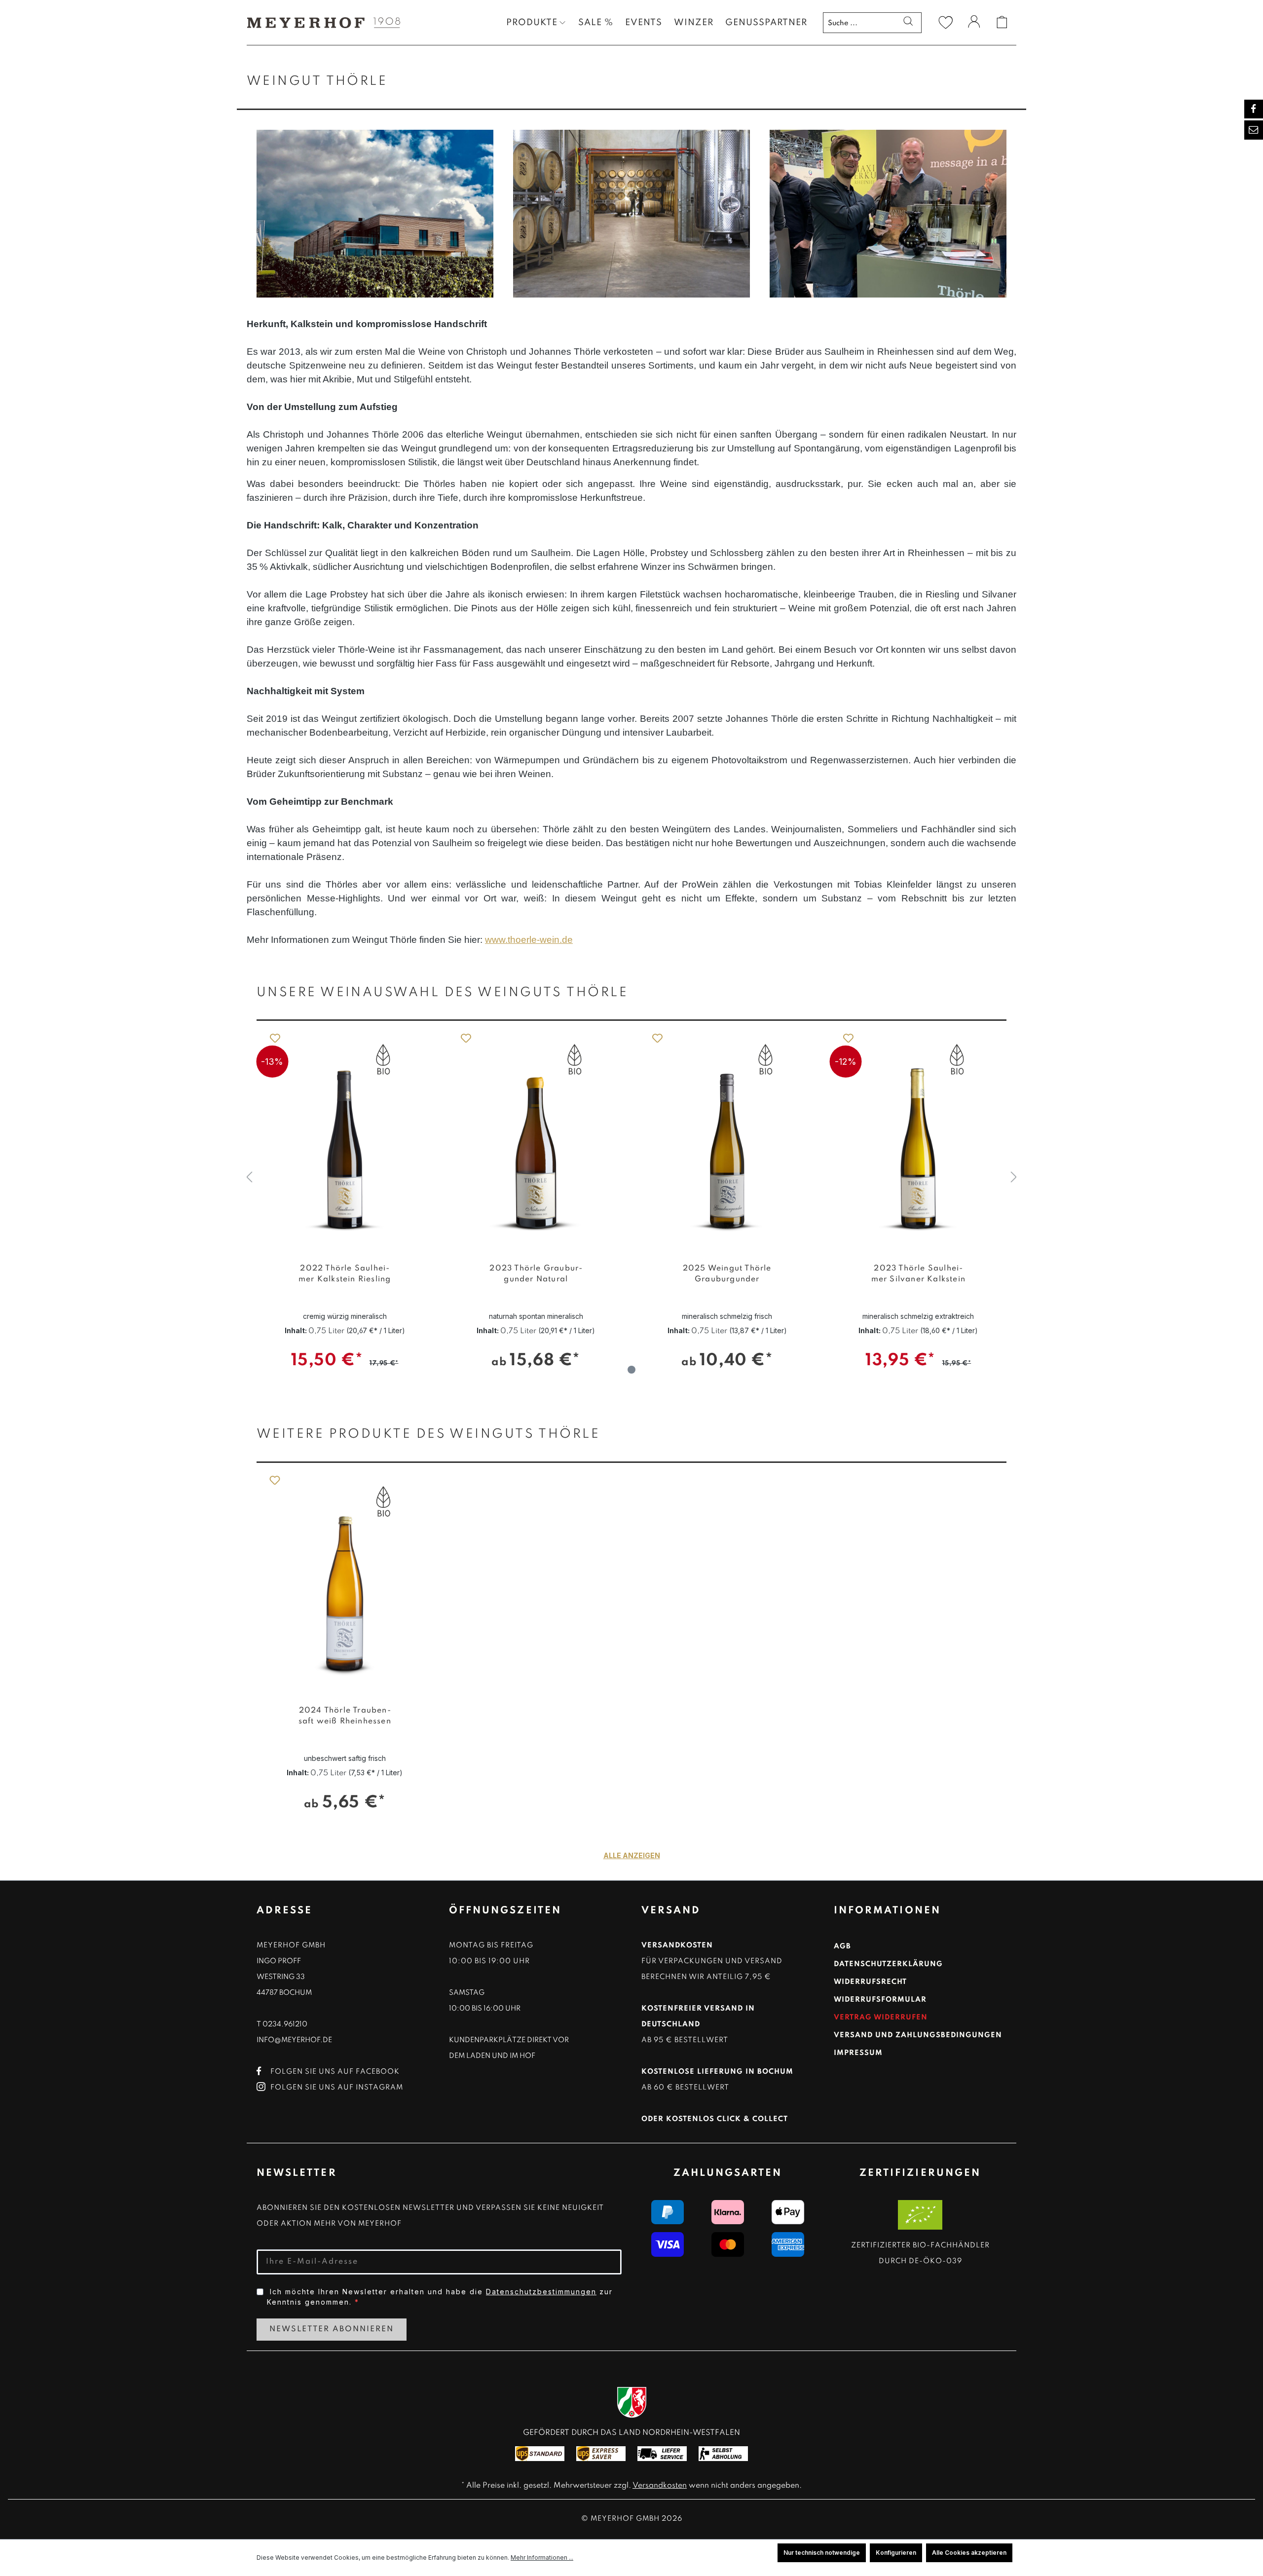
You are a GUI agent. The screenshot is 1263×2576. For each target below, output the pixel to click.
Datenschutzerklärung (888, 1964)
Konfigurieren (896, 2553)
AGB (842, 1946)
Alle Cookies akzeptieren (969, 2553)
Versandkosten (660, 2486)
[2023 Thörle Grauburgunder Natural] (345, 1137)
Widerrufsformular (880, 2000)
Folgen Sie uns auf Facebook (335, 2072)
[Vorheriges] (249, 1177)
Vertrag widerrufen (881, 2017)
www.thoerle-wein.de (529, 940)
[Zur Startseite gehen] (321, 22)
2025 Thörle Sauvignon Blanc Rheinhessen (918, 1279)
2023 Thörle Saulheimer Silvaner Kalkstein (727, 1274)
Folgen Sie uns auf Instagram (337, 2088)
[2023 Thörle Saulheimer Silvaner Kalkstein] (727, 1137)
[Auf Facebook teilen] (1254, 109)
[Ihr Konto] (974, 23)
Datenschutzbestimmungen (541, 2292)
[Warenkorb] (1002, 22)
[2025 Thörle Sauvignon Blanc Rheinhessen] (919, 1137)
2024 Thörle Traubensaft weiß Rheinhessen (345, 1716)
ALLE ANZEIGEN (632, 1855)
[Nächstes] (1014, 1177)
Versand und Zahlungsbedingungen (918, 2035)
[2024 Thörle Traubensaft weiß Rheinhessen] (345, 1579)
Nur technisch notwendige (822, 2553)
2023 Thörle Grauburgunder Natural (345, 1274)
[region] (631, 1178)
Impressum (858, 2053)
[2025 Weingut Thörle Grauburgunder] (536, 1137)
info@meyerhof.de (294, 2040)
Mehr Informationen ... (542, 2557)
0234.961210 (285, 2024)
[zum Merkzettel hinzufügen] (274, 1038)
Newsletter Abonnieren (332, 2329)
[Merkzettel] (946, 22)
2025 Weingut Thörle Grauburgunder (536, 1274)
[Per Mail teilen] (1254, 130)
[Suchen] (908, 22)
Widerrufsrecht (870, 1982)
